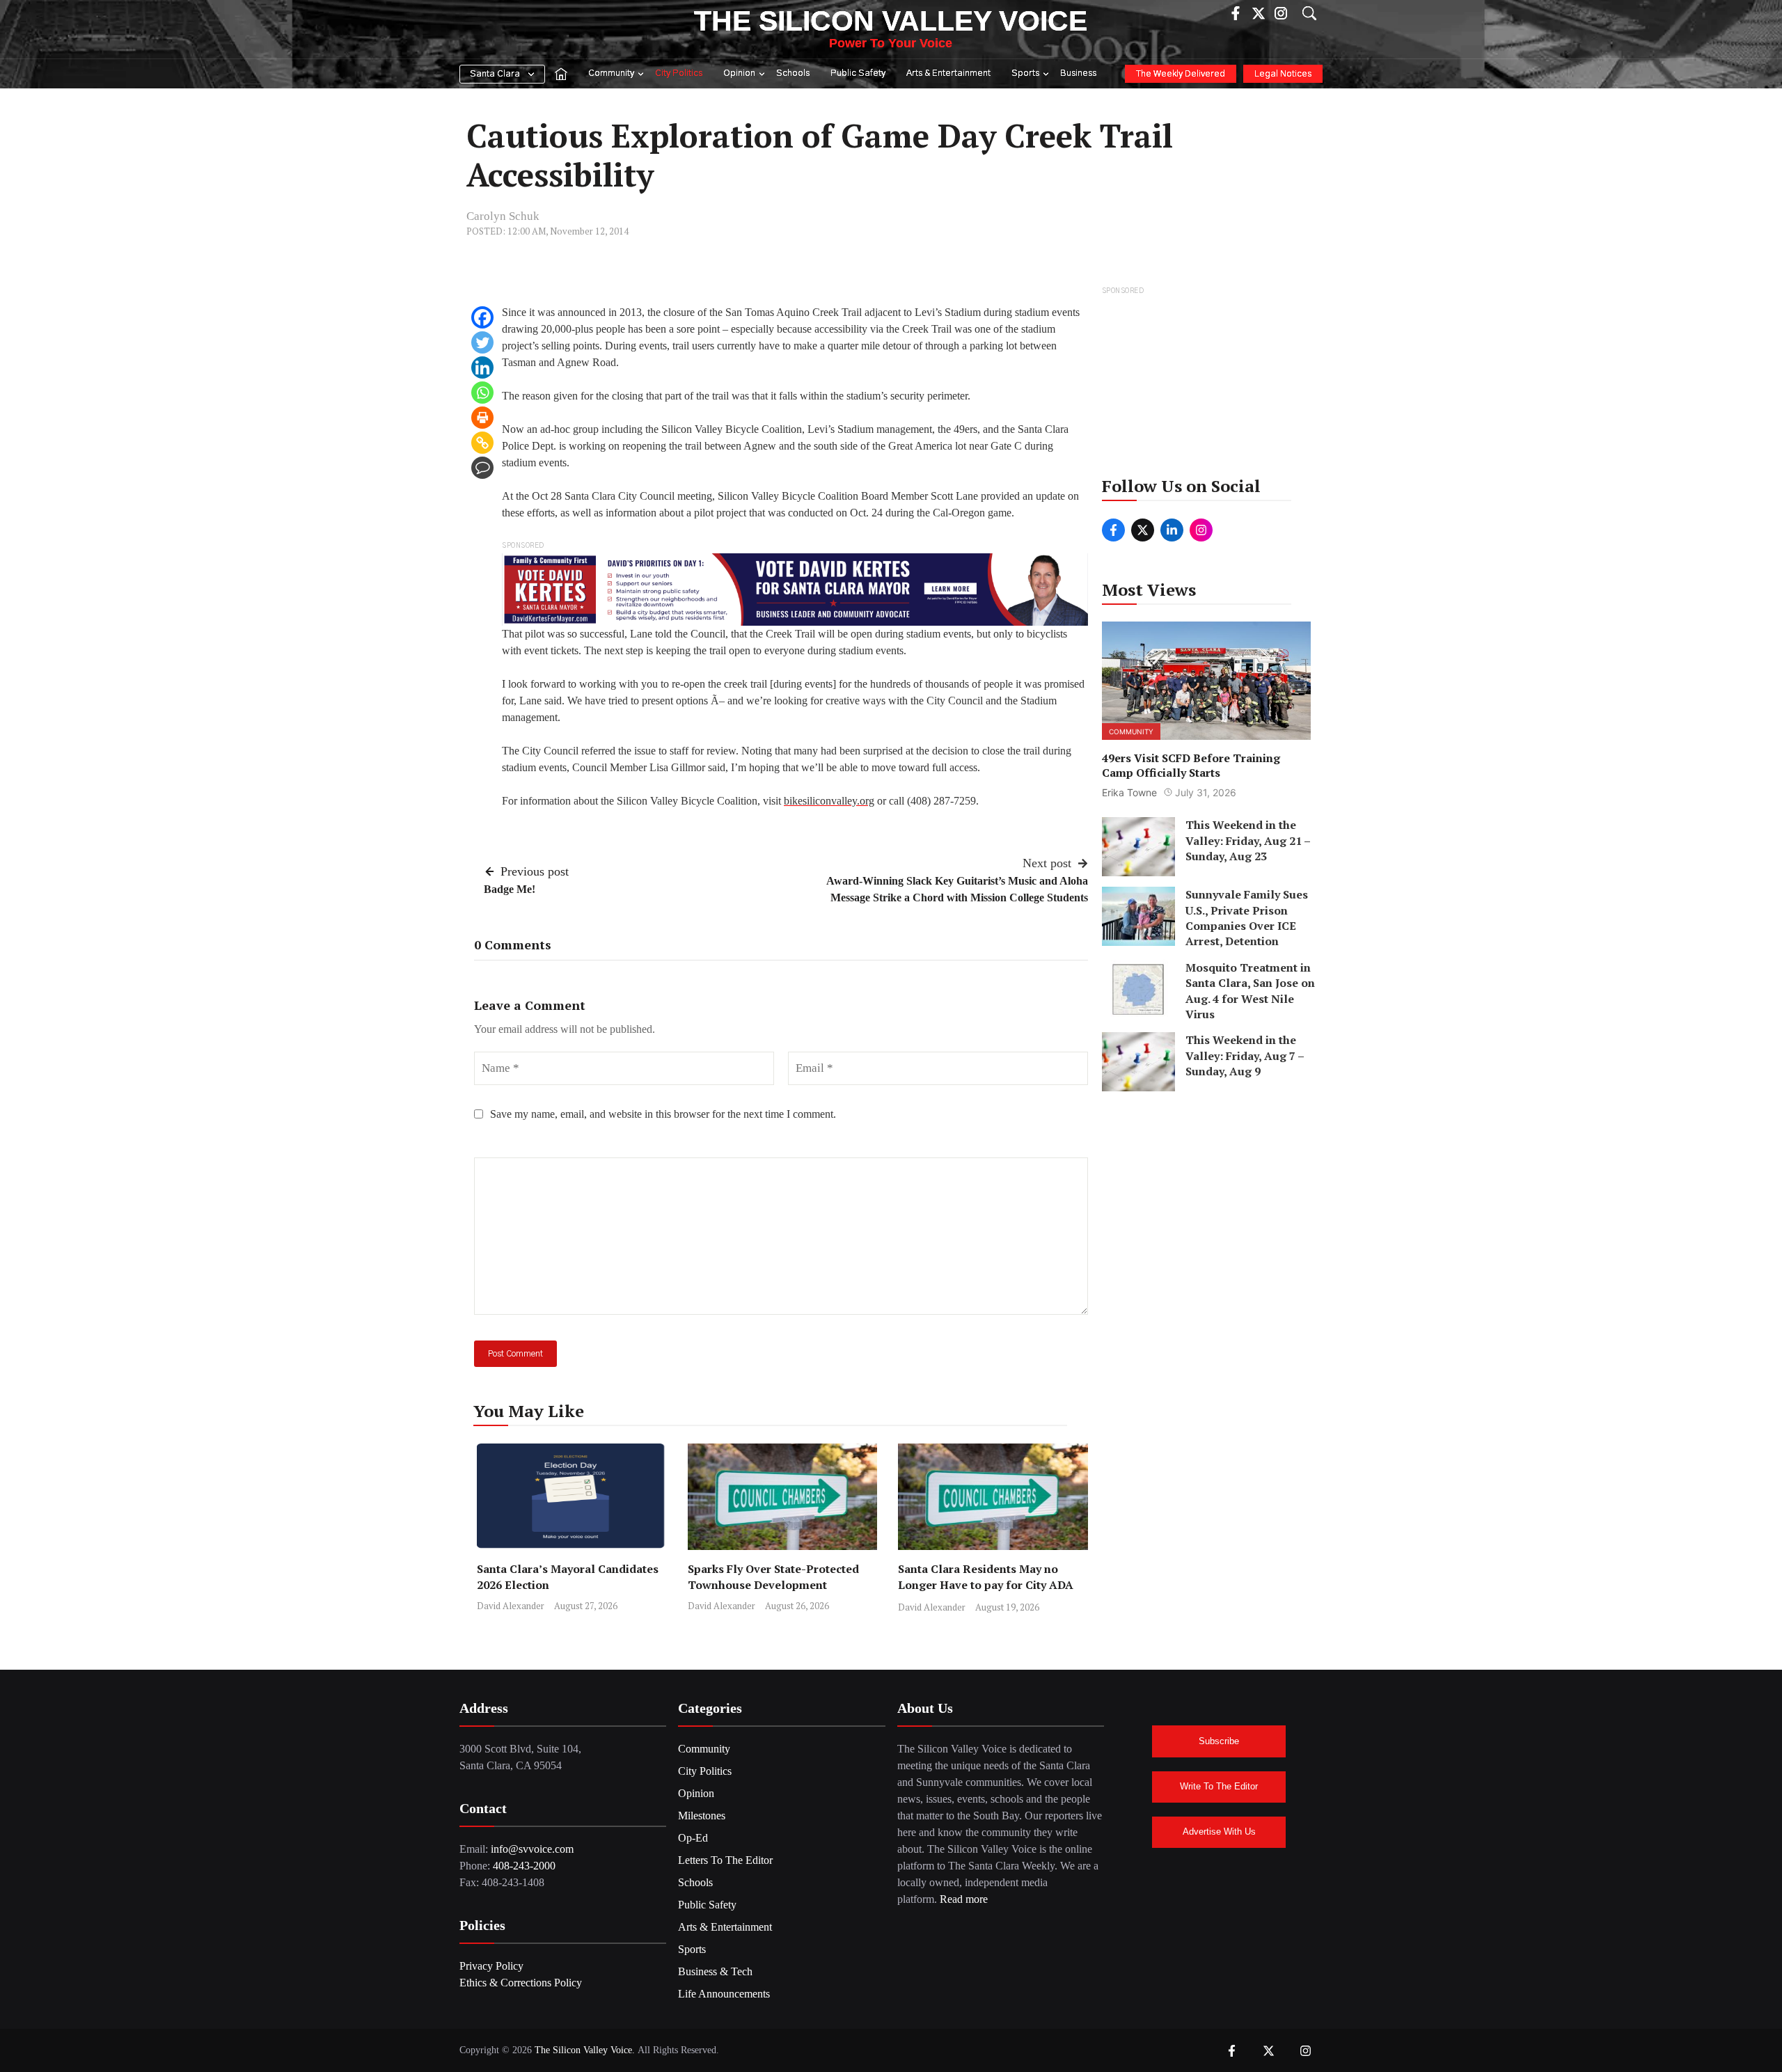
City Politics (679, 73)
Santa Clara (495, 74)
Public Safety (858, 73)
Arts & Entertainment (948, 73)
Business (1078, 73)
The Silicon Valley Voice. (585, 2050)
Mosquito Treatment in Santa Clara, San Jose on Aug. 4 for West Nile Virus (1250, 991)
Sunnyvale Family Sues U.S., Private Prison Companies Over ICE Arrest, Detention (1247, 918)
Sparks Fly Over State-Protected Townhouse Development (773, 1577)
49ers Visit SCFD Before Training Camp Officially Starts (1191, 765)
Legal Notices (1283, 74)
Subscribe (1219, 1741)
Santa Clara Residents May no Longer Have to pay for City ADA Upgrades (986, 1585)
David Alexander (511, 1606)
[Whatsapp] (482, 393)
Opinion (739, 73)
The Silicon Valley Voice (891, 21)
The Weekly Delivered (1181, 74)
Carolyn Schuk (503, 216)
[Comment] (482, 468)
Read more (964, 1899)
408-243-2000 (524, 1866)
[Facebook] (482, 317)
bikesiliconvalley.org (829, 801)
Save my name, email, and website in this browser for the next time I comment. (663, 1114)
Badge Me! (510, 889)
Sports (1025, 73)
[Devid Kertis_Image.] (795, 588)
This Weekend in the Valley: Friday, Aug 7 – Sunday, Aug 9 (1245, 1055)
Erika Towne (1129, 792)
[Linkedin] (482, 367)
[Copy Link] (482, 443)
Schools (793, 73)
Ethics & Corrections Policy (521, 1983)
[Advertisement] (1207, 386)
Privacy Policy (491, 1966)
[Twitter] (482, 342)
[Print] (482, 418)
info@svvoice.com (532, 1849)
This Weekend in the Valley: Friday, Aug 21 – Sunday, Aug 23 (1248, 840)
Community (611, 73)
